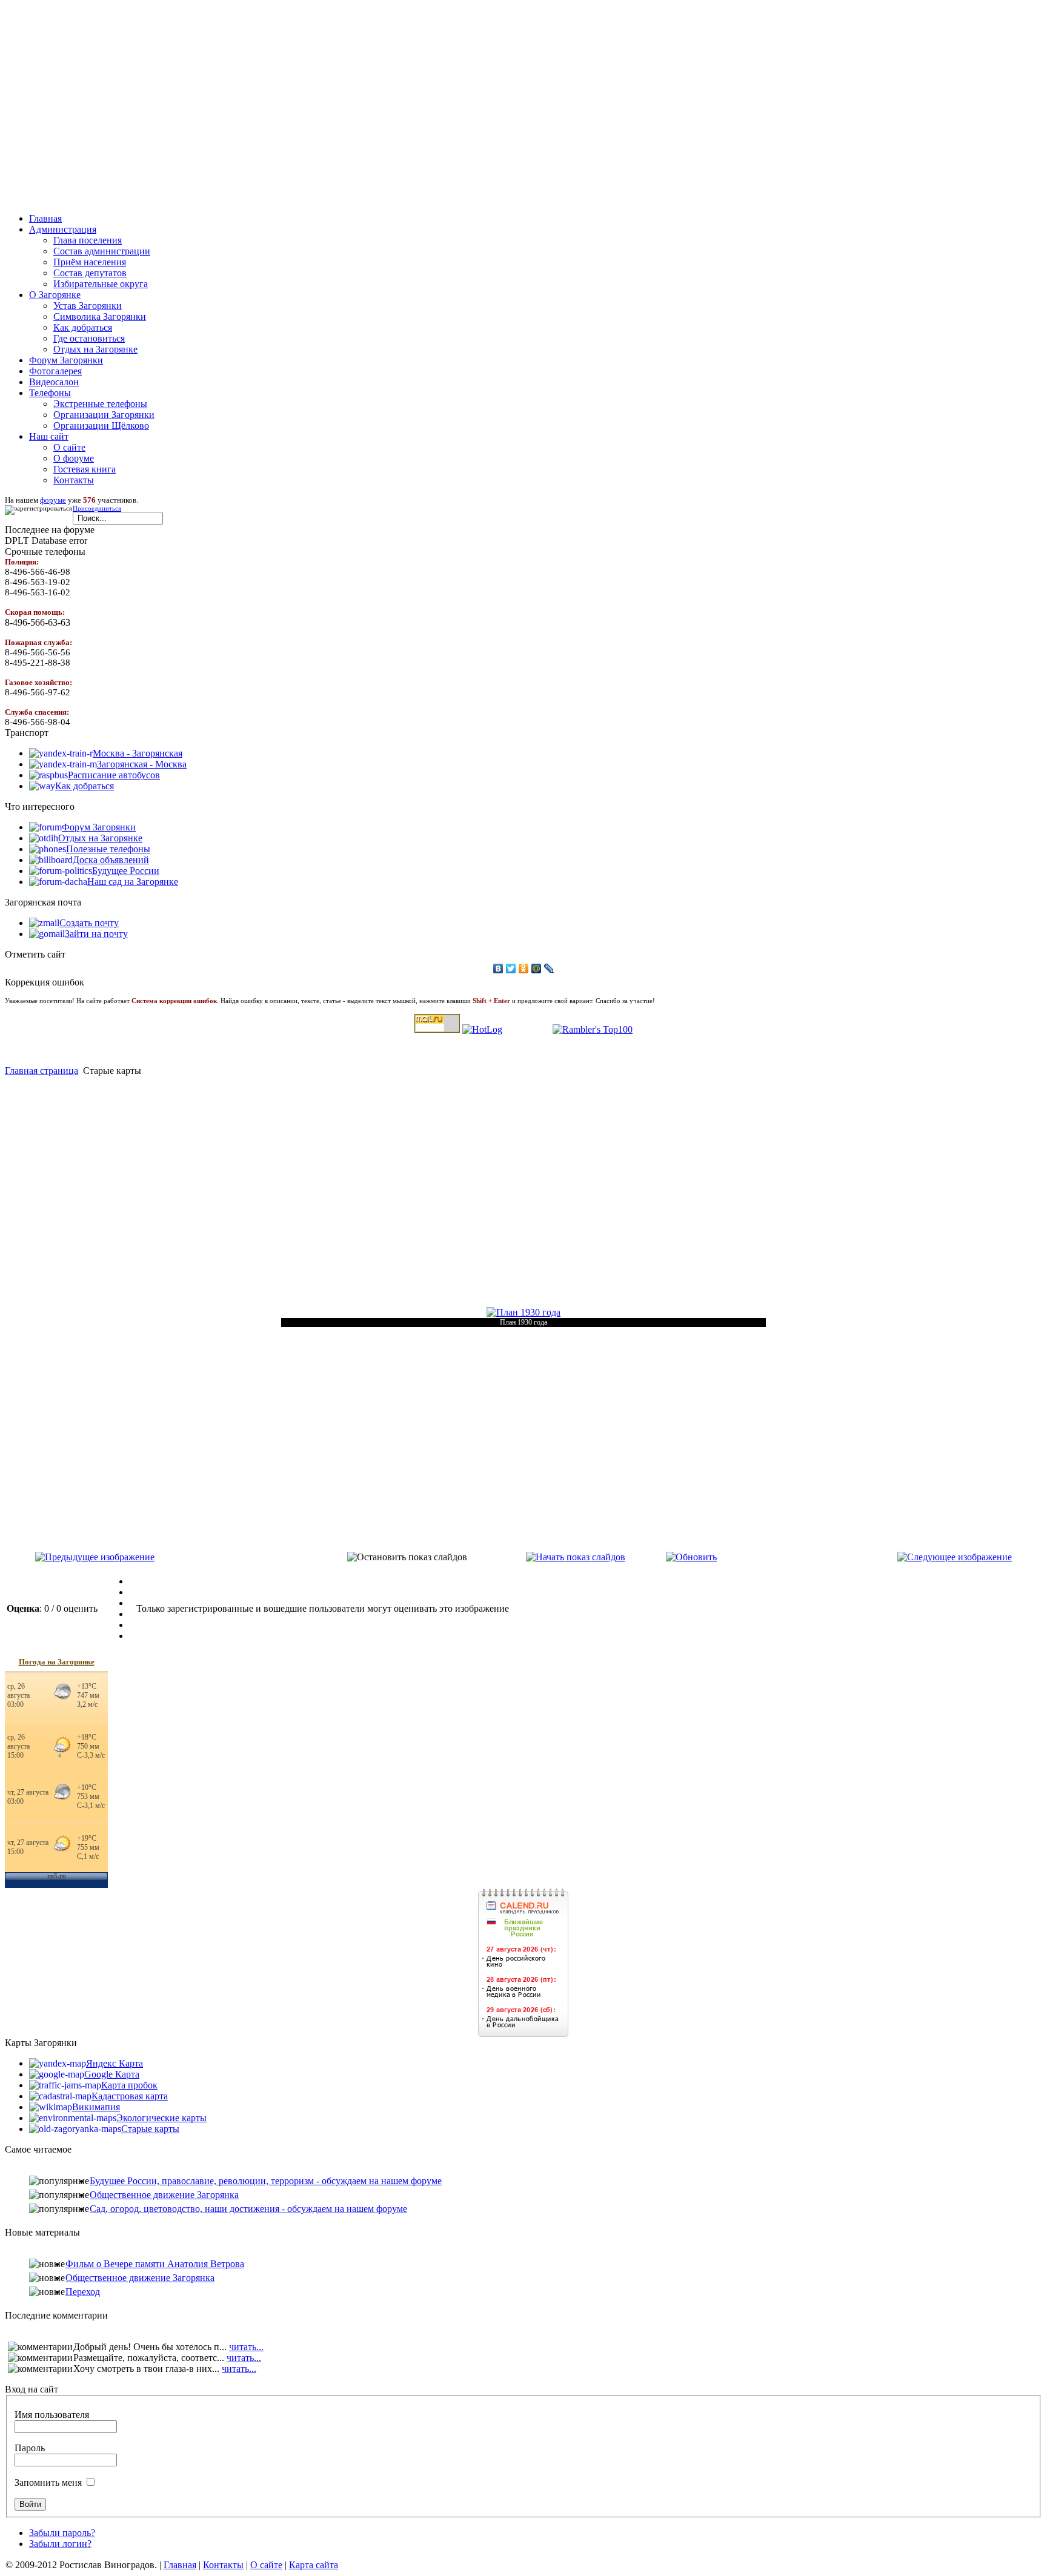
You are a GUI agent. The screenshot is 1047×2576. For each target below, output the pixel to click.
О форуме (74, 458)
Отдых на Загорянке (95, 349)
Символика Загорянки (100, 316)
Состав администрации (102, 251)
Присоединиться (97, 508)
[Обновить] (691, 1557)
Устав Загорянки (88, 306)
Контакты (74, 480)
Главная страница (42, 1071)
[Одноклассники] (524, 968)
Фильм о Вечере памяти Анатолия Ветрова (155, 2264)
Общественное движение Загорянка (164, 2195)
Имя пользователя (52, 2415)
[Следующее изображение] (955, 1557)
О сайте (69, 447)
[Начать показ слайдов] (576, 1557)
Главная (180, 2565)
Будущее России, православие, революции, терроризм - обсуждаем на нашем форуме (266, 2181)
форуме (53, 500)
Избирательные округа (101, 284)
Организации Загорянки (104, 415)
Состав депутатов (90, 273)
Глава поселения (88, 240)
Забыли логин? (60, 2544)
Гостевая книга (85, 469)
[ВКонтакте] (498, 968)
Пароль (30, 2448)
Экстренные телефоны (100, 404)
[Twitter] (511, 968)
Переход (83, 2292)
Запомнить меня (48, 2482)
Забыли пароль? (62, 2533)
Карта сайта (314, 2565)
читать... (246, 2347)
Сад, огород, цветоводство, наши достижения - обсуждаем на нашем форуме (248, 2209)
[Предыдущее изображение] (95, 1557)
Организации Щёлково (101, 425)
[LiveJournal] (549, 968)
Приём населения (90, 262)
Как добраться (83, 327)
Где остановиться (89, 338)
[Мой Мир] (537, 968)
